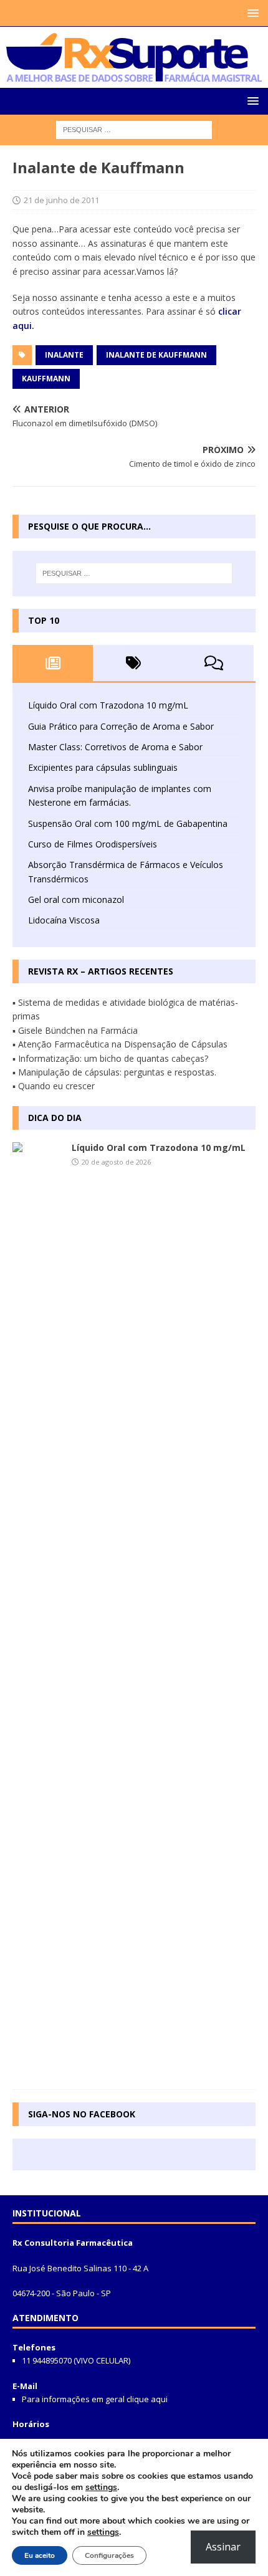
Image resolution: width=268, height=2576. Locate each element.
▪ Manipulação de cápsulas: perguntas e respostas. (114, 1072)
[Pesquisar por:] (134, 129)
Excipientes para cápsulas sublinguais (103, 767)
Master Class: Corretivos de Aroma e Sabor (115, 747)
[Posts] (53, 663)
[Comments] (213, 663)
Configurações (109, 2555)
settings (101, 2488)
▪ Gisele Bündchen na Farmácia (75, 1030)
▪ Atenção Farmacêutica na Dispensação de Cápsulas (120, 1044)
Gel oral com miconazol (76, 899)
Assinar (223, 2547)
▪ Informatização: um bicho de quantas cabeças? (110, 1058)
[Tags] (133, 663)
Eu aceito (40, 2555)
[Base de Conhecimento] (37, 1610)
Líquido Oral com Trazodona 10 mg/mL (108, 705)
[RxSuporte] (134, 74)
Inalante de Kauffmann (156, 355)
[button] (251, 13)
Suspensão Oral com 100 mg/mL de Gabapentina (128, 823)
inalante (64, 355)
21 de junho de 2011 (61, 200)
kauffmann (46, 379)
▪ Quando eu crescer (54, 1086)
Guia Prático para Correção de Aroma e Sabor (121, 726)
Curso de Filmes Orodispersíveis (93, 844)
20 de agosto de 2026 (116, 1162)
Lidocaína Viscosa (64, 920)
